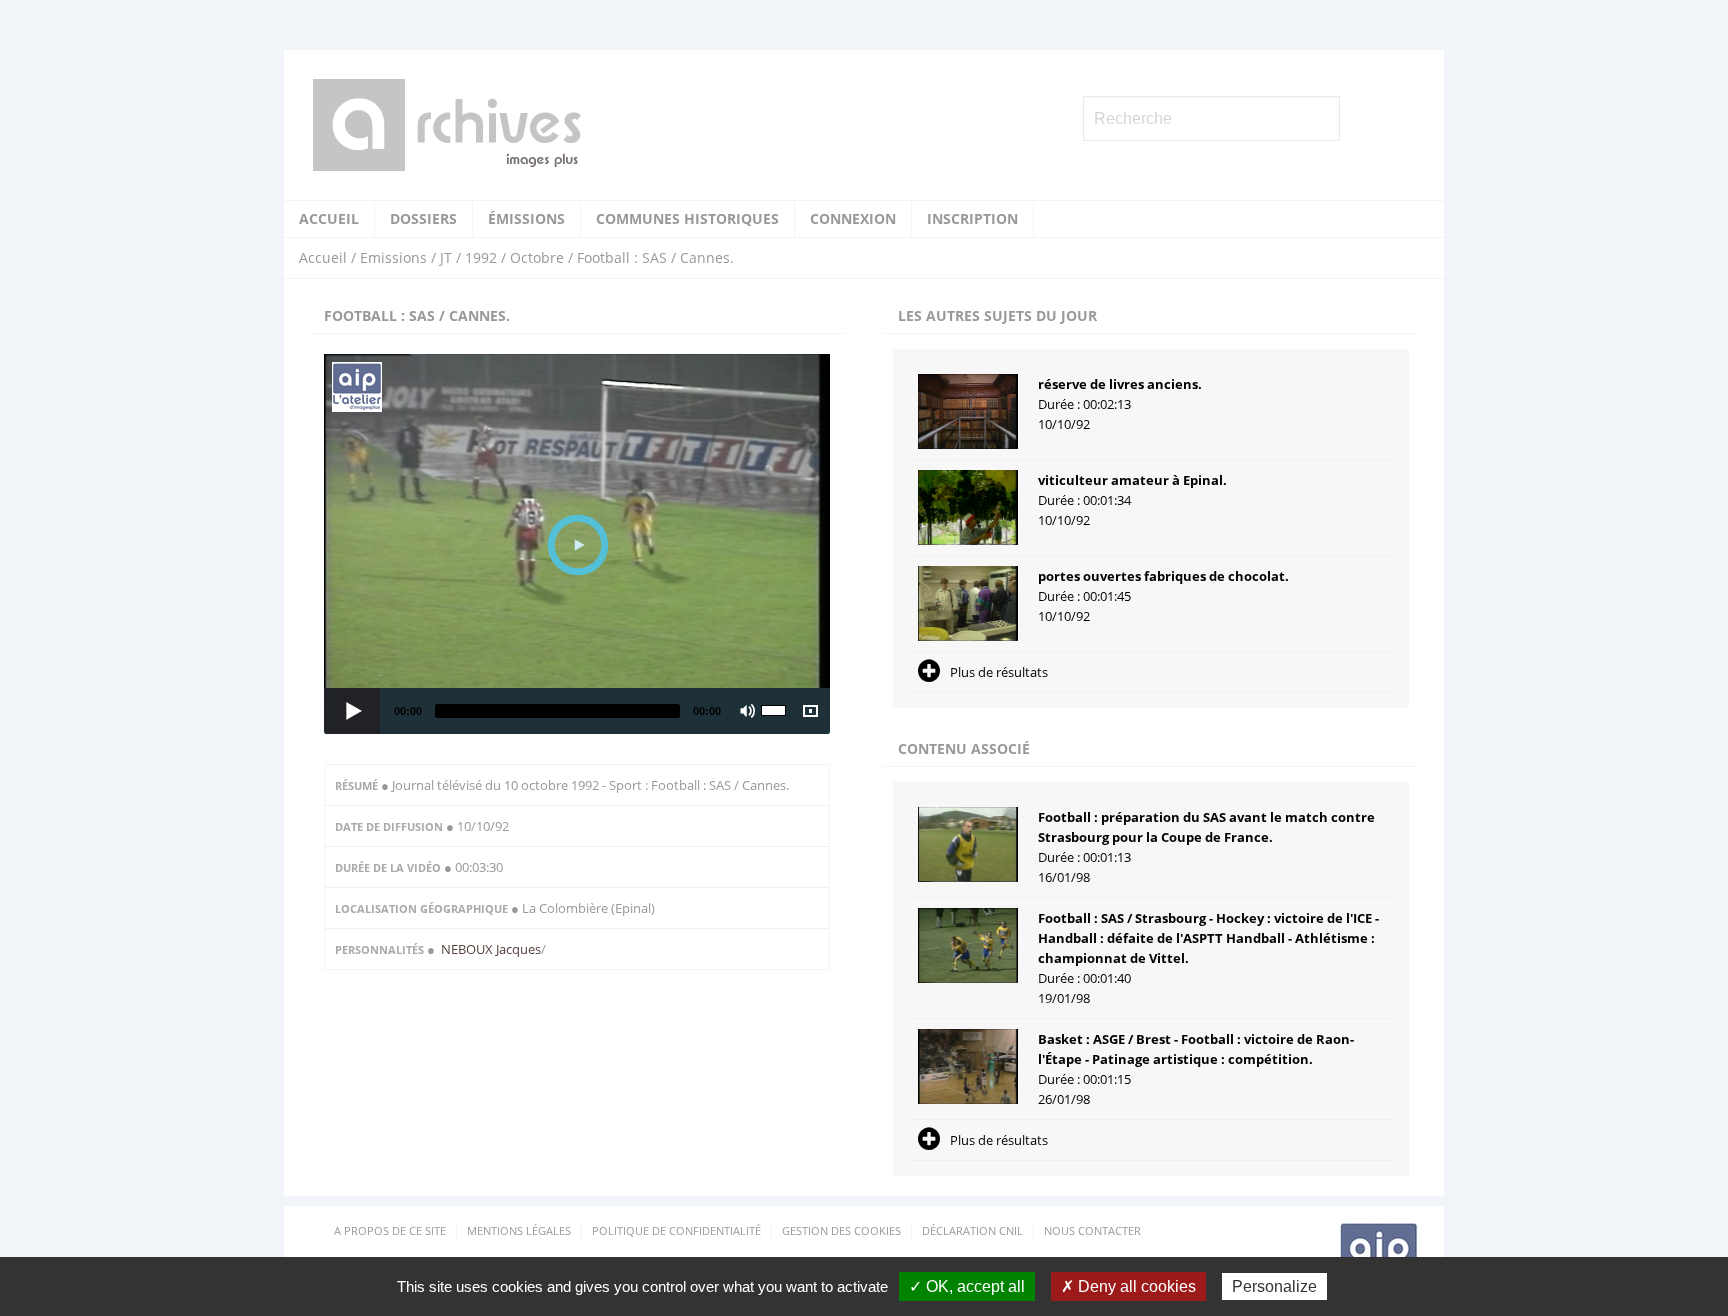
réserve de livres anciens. (1120, 384)
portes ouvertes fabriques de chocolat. (1163, 576)
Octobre (537, 257)
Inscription (972, 218)
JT (446, 257)
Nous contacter (1092, 1230)
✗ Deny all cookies (1128, 1286)
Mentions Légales (519, 1230)
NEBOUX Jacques (491, 949)
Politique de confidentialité (676, 1230)
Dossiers (423, 218)
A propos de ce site (390, 1230)
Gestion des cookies (841, 1230)
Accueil (329, 218)
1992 (481, 257)
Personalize (1274, 1286)
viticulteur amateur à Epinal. (1132, 480)
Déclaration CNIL (972, 1230)
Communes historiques (687, 218)
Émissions (526, 218)
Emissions (393, 257)
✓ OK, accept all (967, 1286)
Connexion (853, 218)
